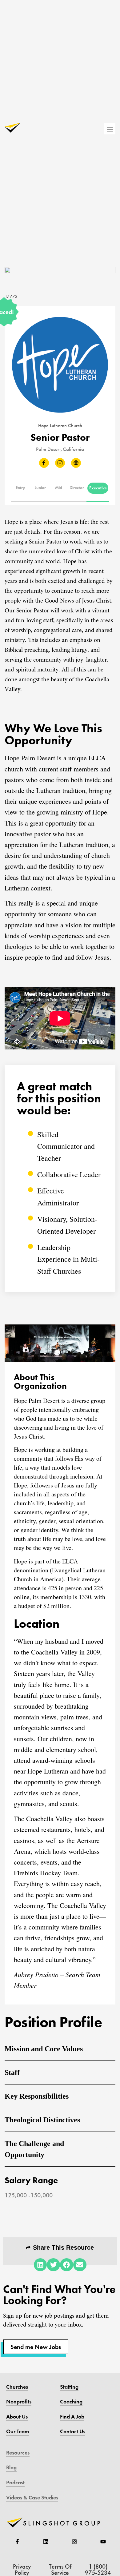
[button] (21, 488)
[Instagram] (74, 2542)
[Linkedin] (46, 2542)
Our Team (18, 2431)
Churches (17, 2387)
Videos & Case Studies (32, 2498)
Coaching (71, 2402)
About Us (17, 2417)
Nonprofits (19, 2402)
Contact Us (73, 2431)
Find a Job (72, 2417)
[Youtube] (103, 2542)
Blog (11, 2467)
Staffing (69, 2387)
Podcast (15, 2482)
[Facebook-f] (17, 2542)
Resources (18, 2453)
